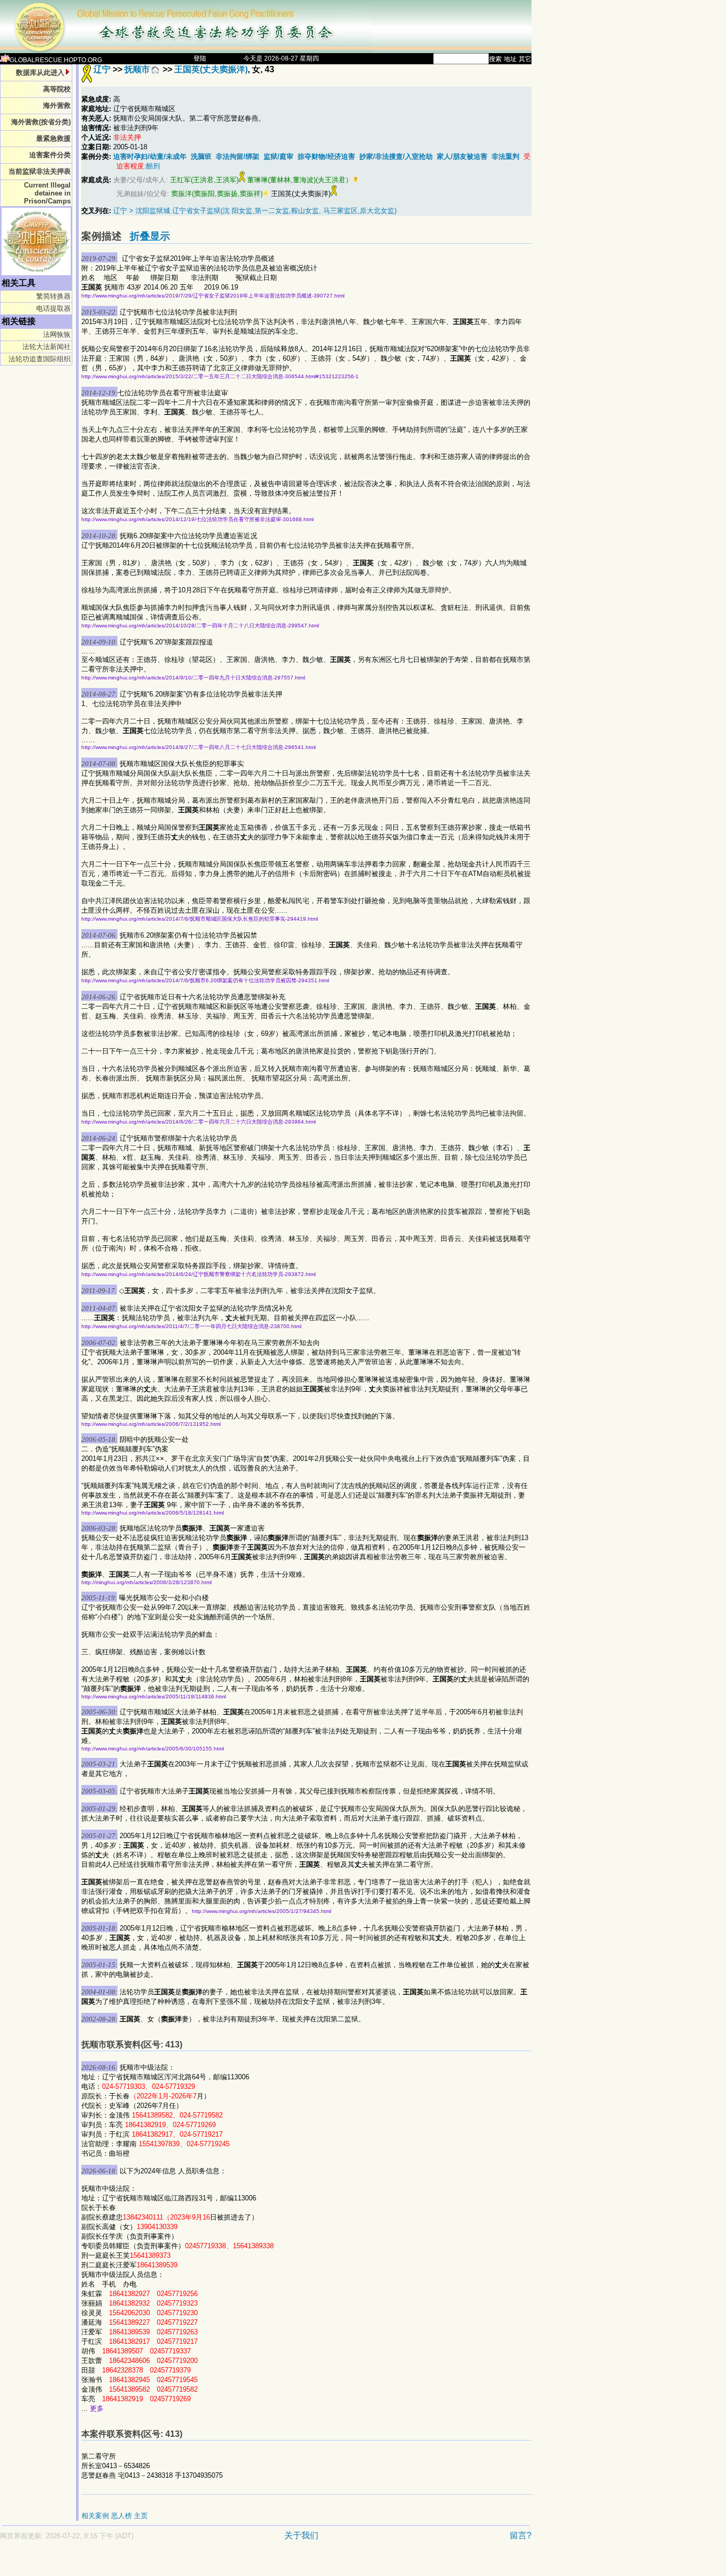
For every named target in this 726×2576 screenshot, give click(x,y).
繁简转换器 (53, 296)
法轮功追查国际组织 (40, 359)
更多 (97, 2408)
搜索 (495, 59)
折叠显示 (150, 236)
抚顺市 (137, 69)
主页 (141, 2516)
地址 (510, 59)
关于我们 (301, 2535)
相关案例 (95, 2516)
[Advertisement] (229, 2564)
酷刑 (153, 166)
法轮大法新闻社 (47, 347)
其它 (525, 59)
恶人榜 (121, 2516)
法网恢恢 (57, 334)
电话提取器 (53, 308)
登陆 (200, 58)
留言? (521, 2535)
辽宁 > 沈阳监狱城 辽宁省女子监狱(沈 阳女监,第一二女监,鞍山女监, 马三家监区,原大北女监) (255, 211)
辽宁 (102, 69)
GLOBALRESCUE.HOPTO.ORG (56, 60)
